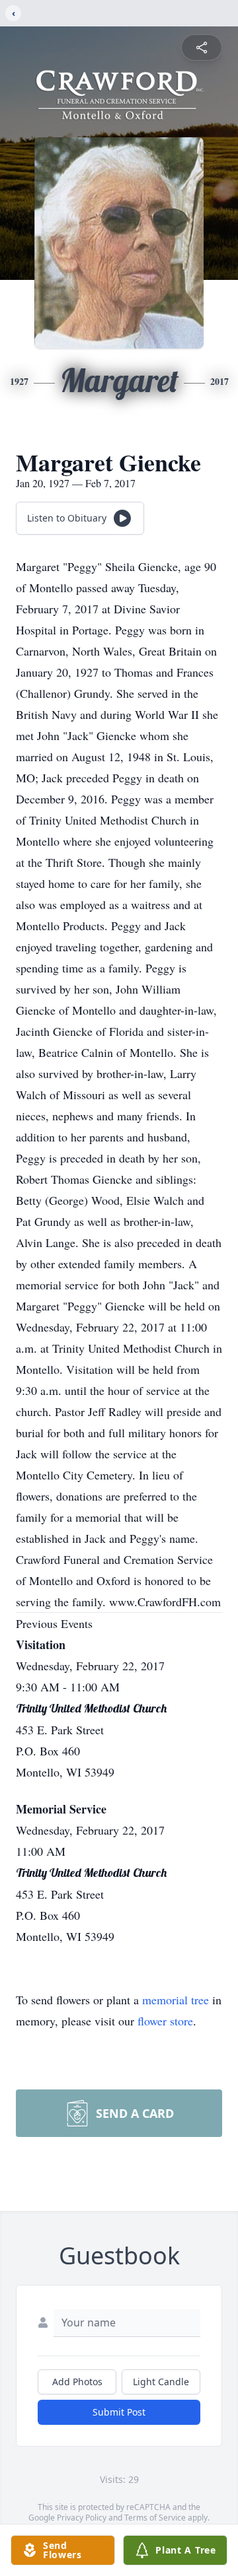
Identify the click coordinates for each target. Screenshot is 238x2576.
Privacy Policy (82, 2518)
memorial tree (176, 2000)
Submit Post (119, 2412)
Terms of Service (155, 2518)
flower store (165, 2021)
